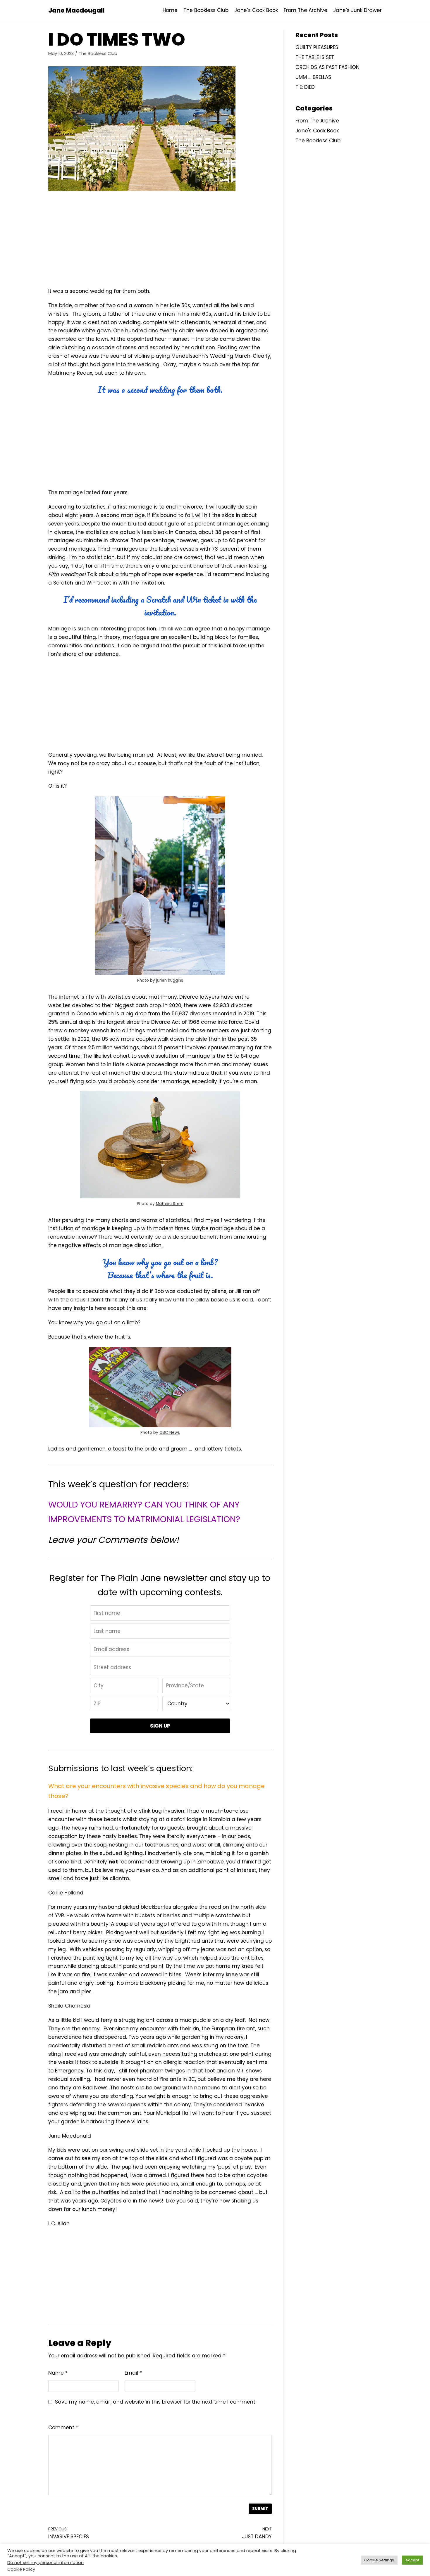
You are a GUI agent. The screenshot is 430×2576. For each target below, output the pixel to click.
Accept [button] (412, 2560)
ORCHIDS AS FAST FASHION (327, 67)
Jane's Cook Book (317, 131)
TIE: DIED (305, 87)
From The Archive (306, 10)
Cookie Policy (21, 2569)
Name (58, 2373)
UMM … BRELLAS (313, 77)
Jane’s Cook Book (256, 10)
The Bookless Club (206, 10)
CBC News (170, 1433)
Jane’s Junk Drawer (357, 10)
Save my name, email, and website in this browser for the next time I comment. (156, 2402)
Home (170, 10)
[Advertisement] (160, 240)
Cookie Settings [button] (379, 2560)
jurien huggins (169, 980)
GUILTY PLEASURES (317, 47)
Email (133, 2373)
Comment (63, 2428)
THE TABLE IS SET (315, 57)
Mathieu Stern (170, 1204)
